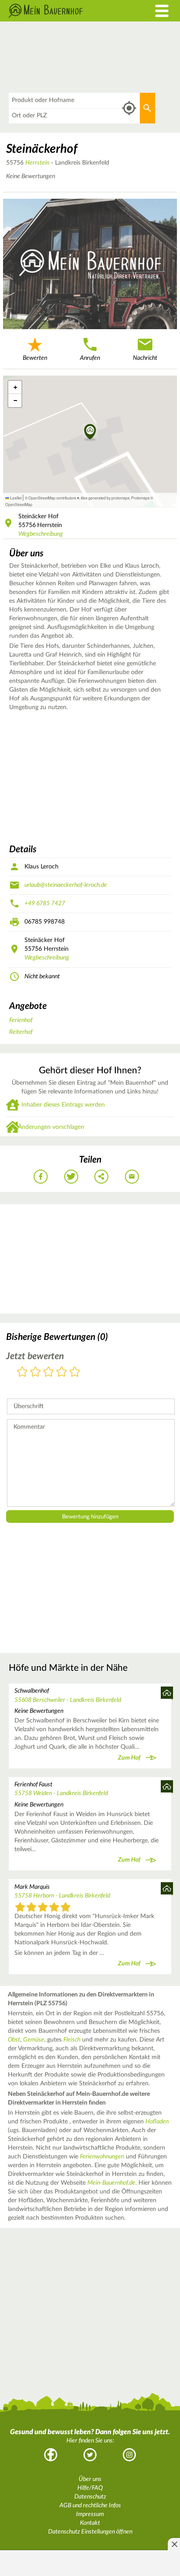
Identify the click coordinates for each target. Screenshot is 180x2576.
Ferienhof (21, 1020)
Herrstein (37, 163)
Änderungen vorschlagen (51, 1127)
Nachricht (145, 358)
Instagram (129, 2455)
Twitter (90, 2455)
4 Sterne (62, 1372)
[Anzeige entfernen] (174, 2544)
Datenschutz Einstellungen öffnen (90, 2532)
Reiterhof (21, 1032)
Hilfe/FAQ (90, 2488)
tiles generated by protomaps (105, 498)
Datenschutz (90, 2497)
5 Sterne (75, 1372)
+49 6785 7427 (45, 903)
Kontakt (90, 2523)
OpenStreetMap (19, 504)
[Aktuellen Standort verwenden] (129, 108)
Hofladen (157, 2122)
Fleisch (72, 2040)
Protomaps (140, 498)
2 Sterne (35, 1372)
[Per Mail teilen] (132, 1177)
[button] (90, 432)
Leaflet (15, 498)
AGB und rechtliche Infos (90, 2506)
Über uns (90, 2479)
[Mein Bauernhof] (67, 11)
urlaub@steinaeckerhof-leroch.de (66, 885)
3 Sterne (48, 1372)
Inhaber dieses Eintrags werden (63, 1105)
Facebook (51, 2455)
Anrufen (90, 358)
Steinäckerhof (42, 149)
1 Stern (22, 1372)
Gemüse (34, 2040)
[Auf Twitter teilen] (71, 1177)
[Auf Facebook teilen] (41, 1177)
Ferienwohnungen (102, 2157)
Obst (14, 2040)
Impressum (90, 2514)
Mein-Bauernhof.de (111, 2183)
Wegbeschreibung (41, 534)
